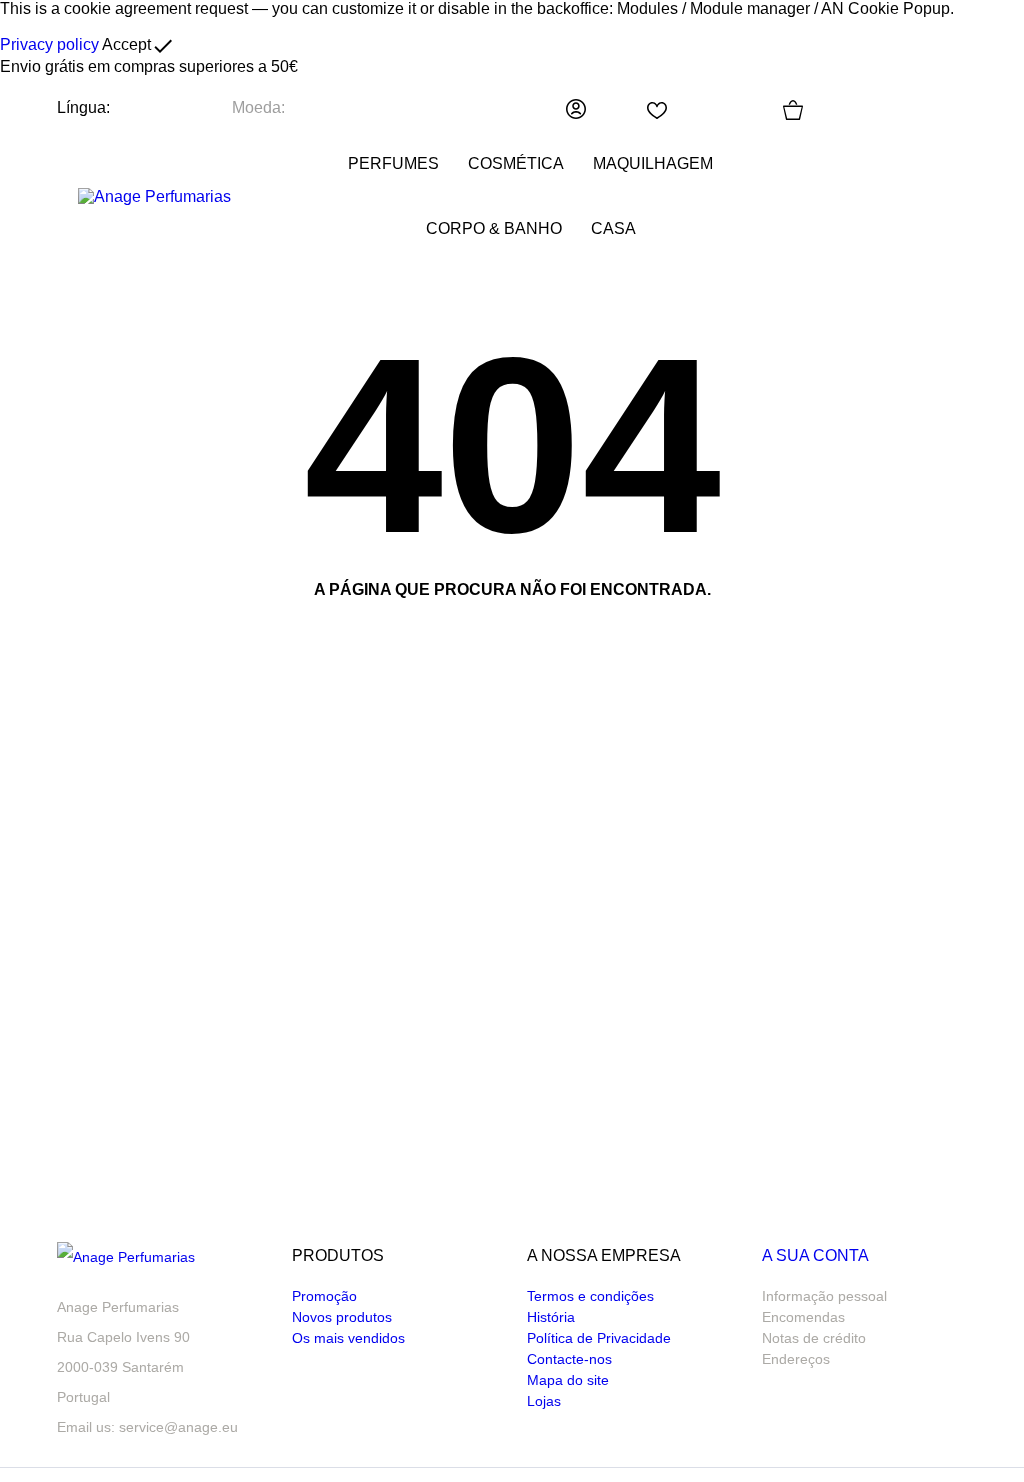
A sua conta (815, 1255)
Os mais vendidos (348, 1338)
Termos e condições (590, 1296)
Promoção (324, 1296)
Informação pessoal (824, 1296)
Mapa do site (568, 1380)
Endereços (796, 1359)
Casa (613, 228)
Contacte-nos (569, 1359)
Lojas (544, 1401)
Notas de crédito (814, 1338)
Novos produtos (342, 1317)
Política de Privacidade (599, 1338)
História (551, 1317)
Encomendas (803, 1317)
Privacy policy (49, 44)
